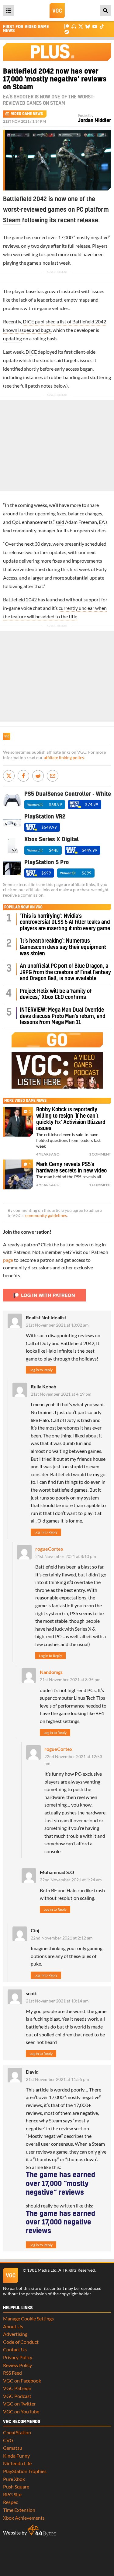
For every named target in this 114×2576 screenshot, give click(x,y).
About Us (13, 2326)
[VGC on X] (81, 26)
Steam (12, 220)
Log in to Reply (41, 1370)
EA (102, 522)
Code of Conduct (21, 2342)
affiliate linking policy (64, 758)
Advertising (15, 2334)
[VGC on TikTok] (102, 26)
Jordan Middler (94, 121)
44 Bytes (42, 2531)
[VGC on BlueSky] (88, 26)
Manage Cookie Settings (28, 2318)
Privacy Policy (18, 2357)
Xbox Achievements (24, 2518)
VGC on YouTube (21, 2411)
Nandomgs (51, 1672)
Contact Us (15, 2349)
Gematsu (13, 2448)
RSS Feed (12, 2373)
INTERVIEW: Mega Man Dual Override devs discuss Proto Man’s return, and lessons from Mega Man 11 (63, 1016)
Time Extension (19, 2510)
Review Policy (17, 2365)
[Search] (105, 11)
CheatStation (17, 2432)
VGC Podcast (17, 2396)
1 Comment (100, 1154)
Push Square (16, 2487)
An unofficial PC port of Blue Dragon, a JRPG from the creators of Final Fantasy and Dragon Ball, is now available (65, 972)
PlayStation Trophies (25, 2471)
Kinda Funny (16, 2456)
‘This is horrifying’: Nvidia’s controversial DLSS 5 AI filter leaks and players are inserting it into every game (65, 922)
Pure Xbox (14, 2479)
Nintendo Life (17, 2463)
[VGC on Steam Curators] (67, 31)
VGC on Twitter (19, 2404)
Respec (10, 2502)
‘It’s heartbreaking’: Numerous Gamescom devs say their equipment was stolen (63, 947)
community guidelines (46, 1215)
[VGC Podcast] (74, 26)
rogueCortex (49, 1549)
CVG (8, 2440)
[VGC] (57, 11)
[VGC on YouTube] (95, 26)
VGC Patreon (17, 2388)
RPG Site (12, 2494)
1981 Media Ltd (42, 2270)
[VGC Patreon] (67, 26)
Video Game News (27, 114)
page (8, 1260)
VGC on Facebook (22, 2381)
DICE (31, 352)
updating (12, 338)
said (60, 522)
